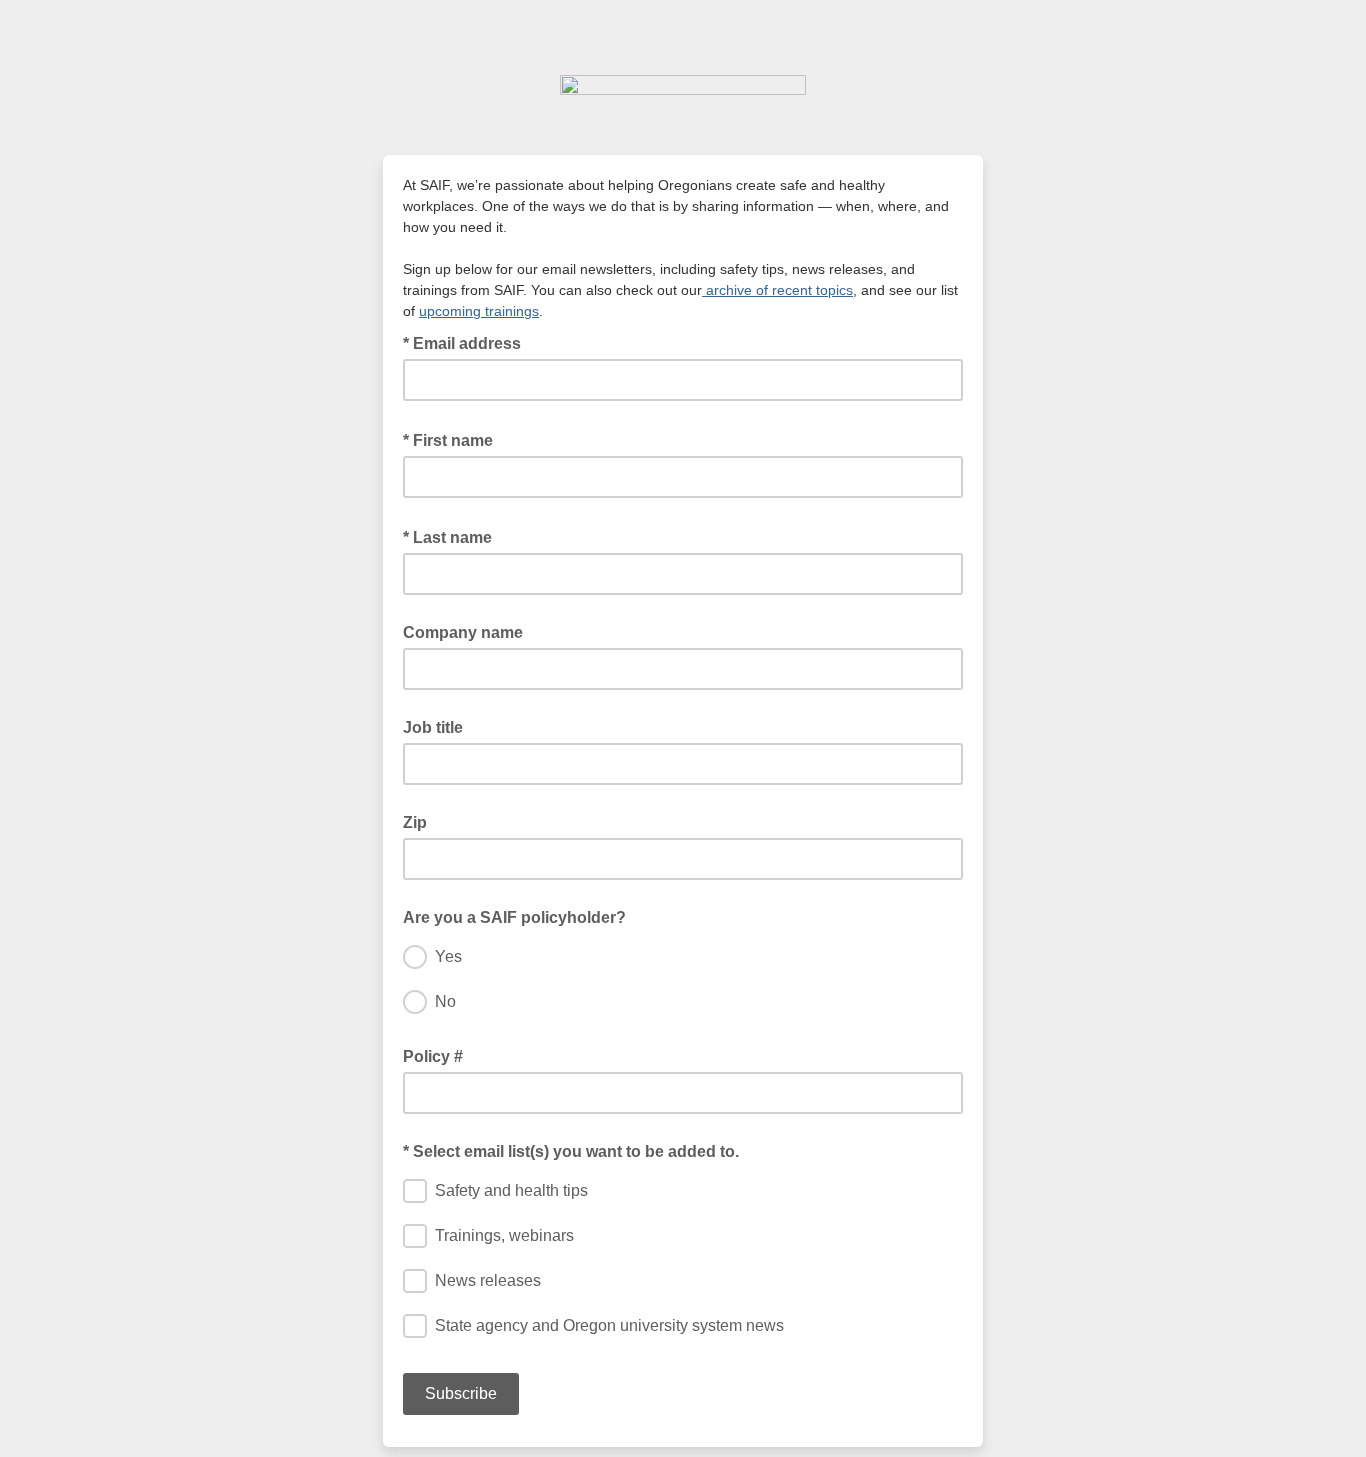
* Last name (453, 536)
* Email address (468, 342)
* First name (454, 439)
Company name (463, 632)
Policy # (433, 1056)
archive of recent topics (777, 290)
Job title (433, 727)
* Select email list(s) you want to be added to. (571, 1151)
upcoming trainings (479, 311)
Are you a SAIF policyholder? (514, 917)
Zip (415, 822)
